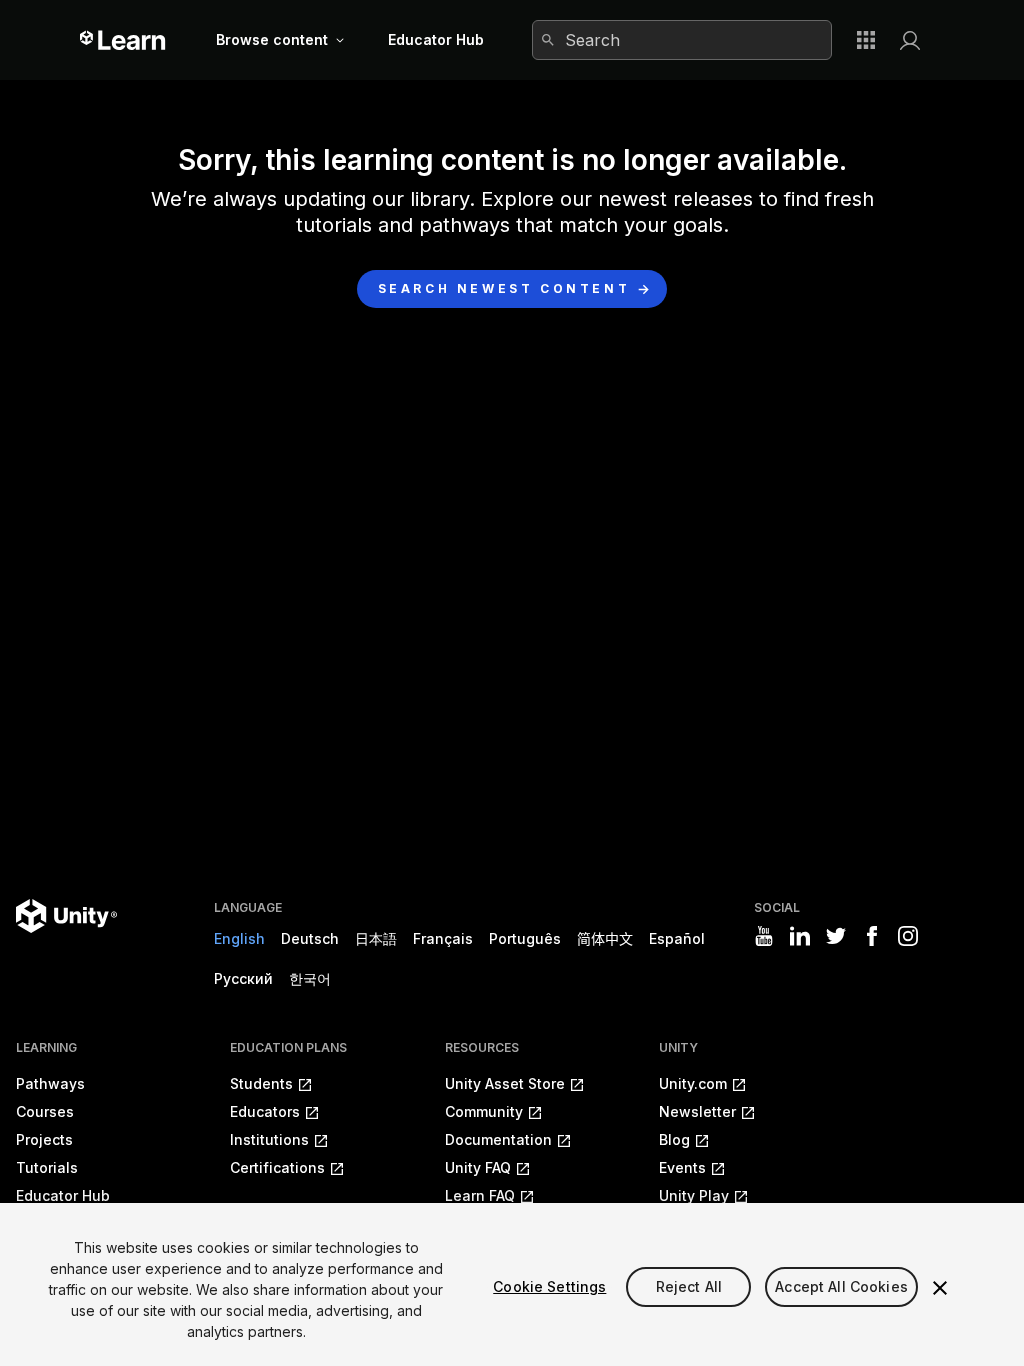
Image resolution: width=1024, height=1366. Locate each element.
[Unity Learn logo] (123, 40)
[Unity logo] (66, 916)
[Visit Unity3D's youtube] (764, 936)
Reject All (689, 1286)
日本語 (376, 938)
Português (525, 938)
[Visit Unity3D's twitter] (836, 936)
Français (443, 938)
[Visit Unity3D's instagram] (908, 936)
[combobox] (682, 40)
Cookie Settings (549, 1286)
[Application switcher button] (866, 40)
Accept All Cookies (841, 1286)
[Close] (940, 1288)
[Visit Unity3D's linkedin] (800, 936)
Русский (243, 978)
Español (677, 938)
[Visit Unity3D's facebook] (872, 936)
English (239, 938)
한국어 (310, 978)
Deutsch (310, 938)
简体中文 (605, 938)
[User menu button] (910, 40)
